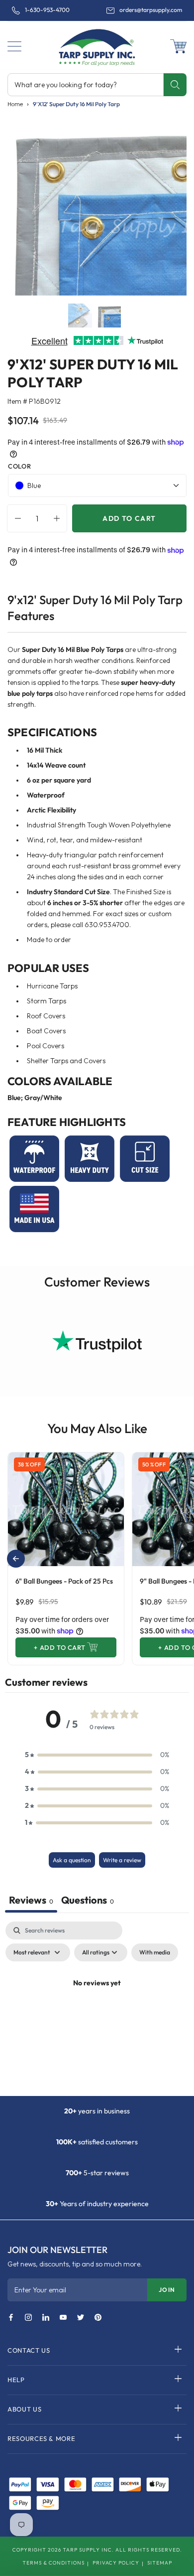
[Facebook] (11, 2318)
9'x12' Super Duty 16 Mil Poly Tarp (76, 104)
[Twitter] (81, 2318)
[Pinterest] (98, 2318)
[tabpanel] (97, 2006)
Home (15, 104)
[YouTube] (63, 2318)
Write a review (122, 1860)
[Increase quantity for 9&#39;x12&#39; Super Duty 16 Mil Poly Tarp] (59, 518)
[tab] (88, 1901)
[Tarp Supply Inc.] (97, 45)
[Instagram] (28, 2318)
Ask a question (72, 1860)
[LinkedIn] (46, 2318)
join (167, 2290)
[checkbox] (155, 1952)
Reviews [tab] (31, 1900)
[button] (14, 46)
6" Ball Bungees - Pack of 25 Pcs (64, 1581)
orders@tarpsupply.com (151, 10)
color (19, 466)
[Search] (175, 85)
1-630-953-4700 (47, 10)
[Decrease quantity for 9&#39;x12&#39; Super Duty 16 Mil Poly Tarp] (15, 518)
